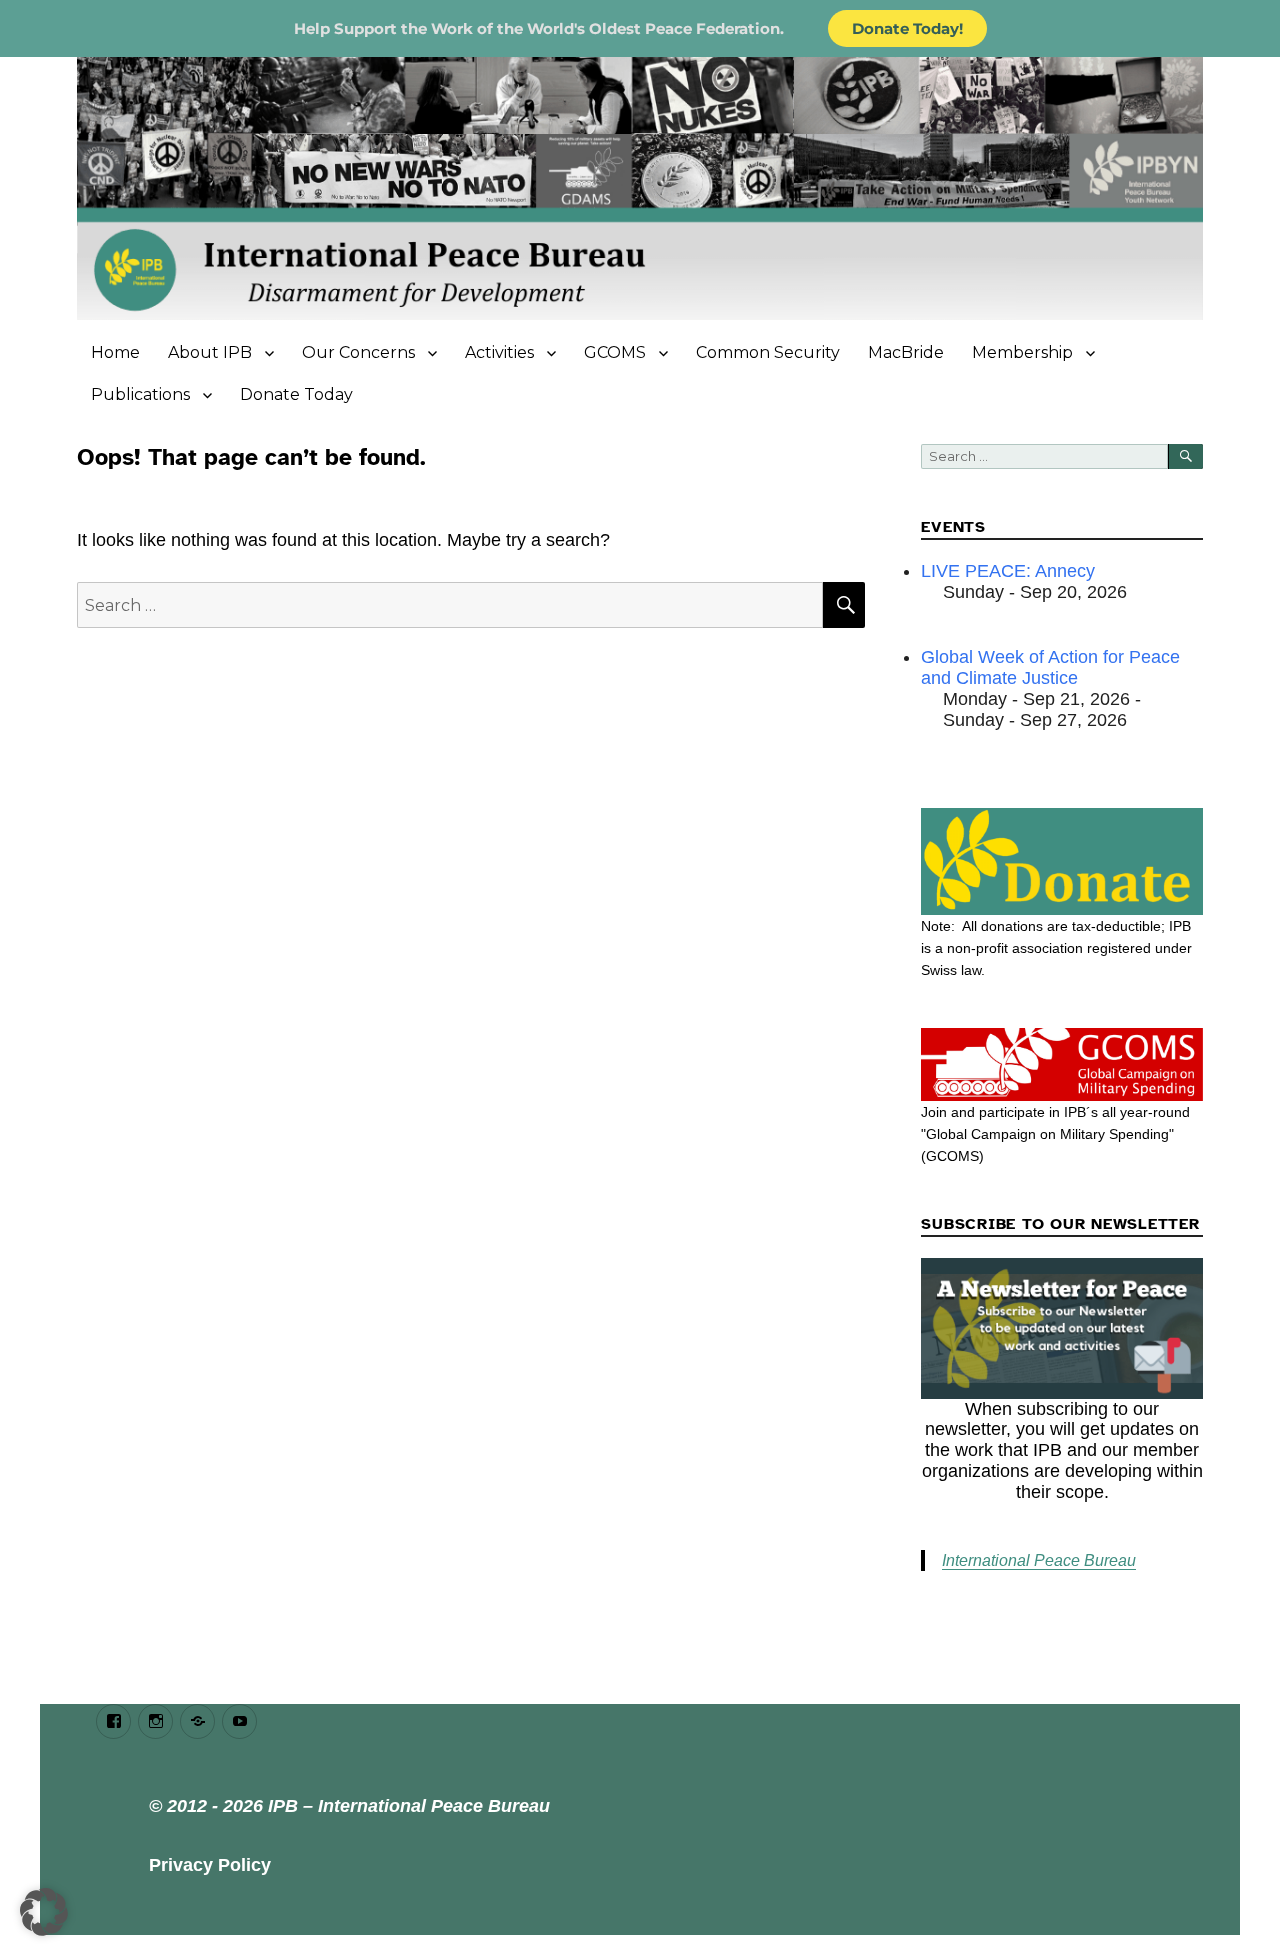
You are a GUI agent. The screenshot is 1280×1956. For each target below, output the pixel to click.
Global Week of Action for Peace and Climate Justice (1050, 667)
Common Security (768, 352)
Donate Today (296, 394)
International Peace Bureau (1039, 1560)
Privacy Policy (210, 1865)
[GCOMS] (1061, 1064)
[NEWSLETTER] (1061, 1328)
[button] (44, 1912)
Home (115, 352)
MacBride (906, 352)
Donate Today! (907, 28)
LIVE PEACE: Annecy (1008, 571)
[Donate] (1061, 861)
